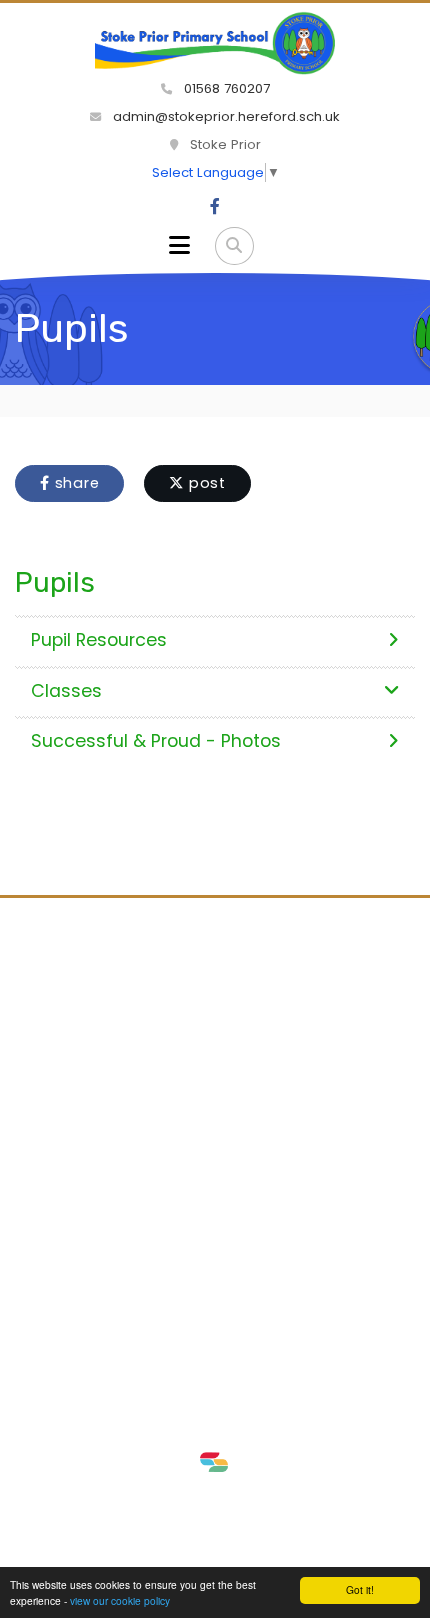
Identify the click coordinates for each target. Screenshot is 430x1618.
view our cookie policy (120, 1600)
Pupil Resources (99, 640)
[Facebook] (215, 207)
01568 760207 (225, 88)
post (205, 483)
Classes (66, 691)
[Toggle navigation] (179, 246)
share (75, 483)
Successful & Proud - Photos (156, 741)
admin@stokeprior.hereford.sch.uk (224, 116)
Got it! (360, 1589)
